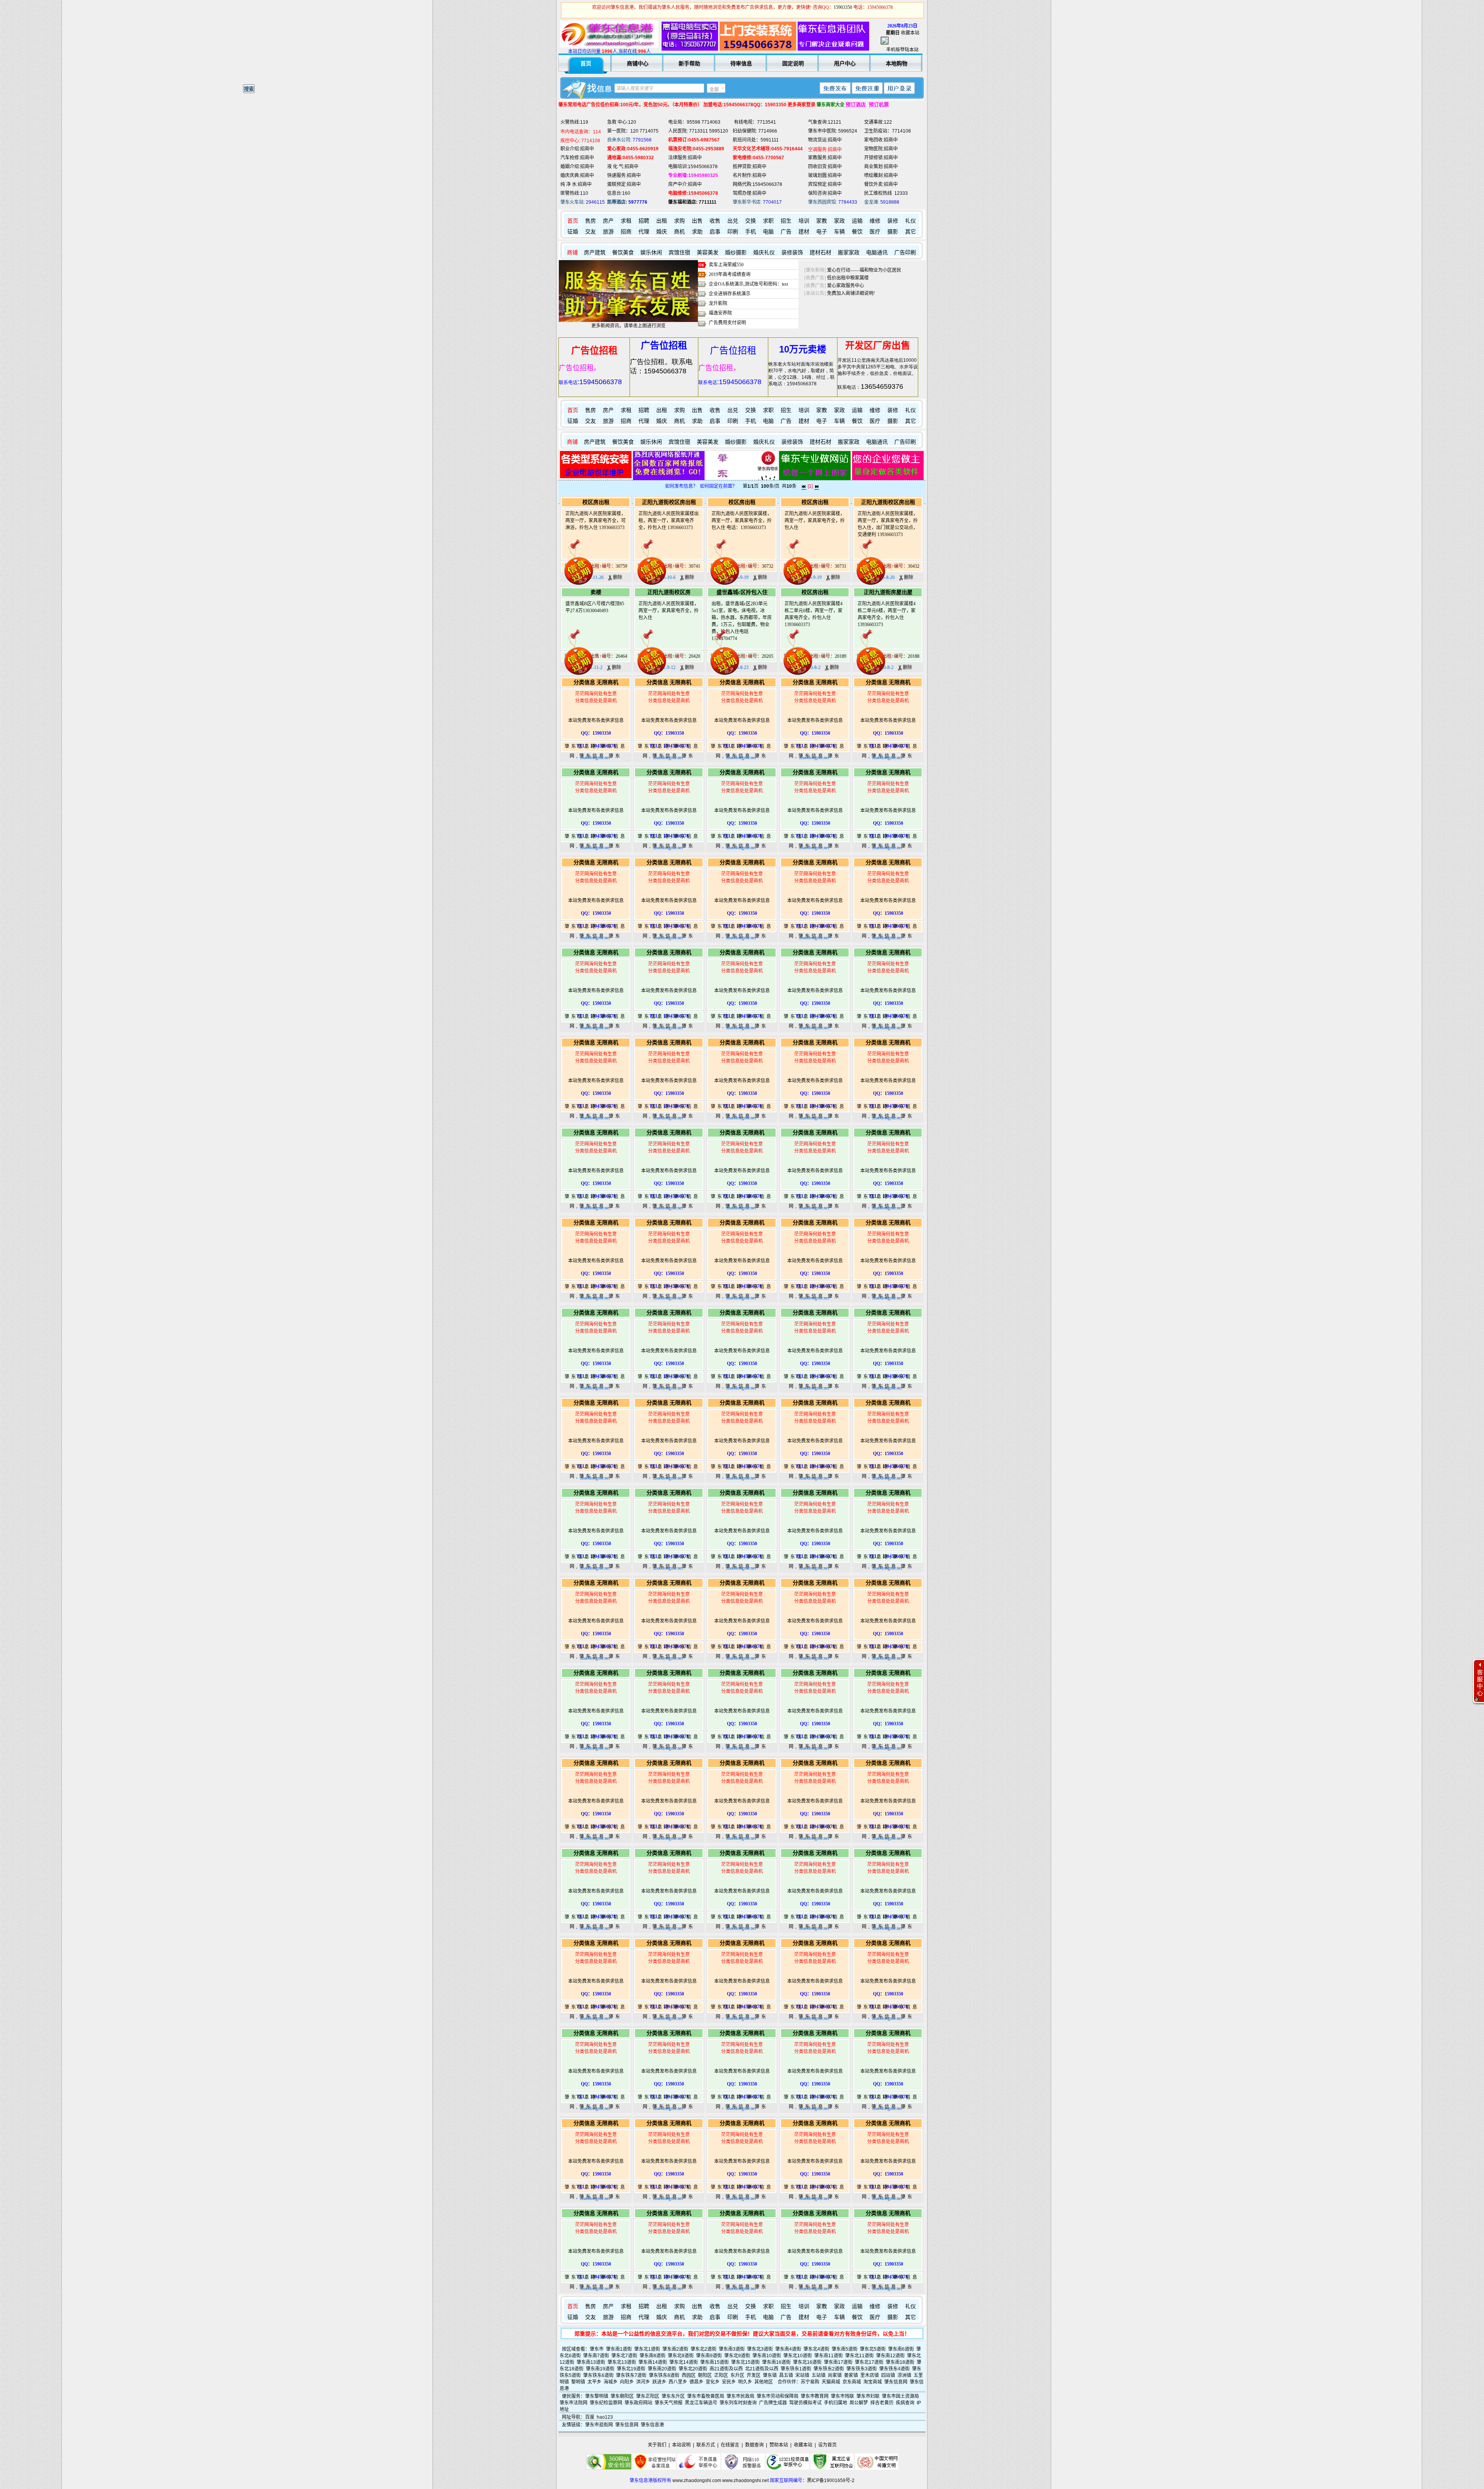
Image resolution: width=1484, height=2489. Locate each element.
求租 (626, 221)
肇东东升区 (673, 2396)
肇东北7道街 (624, 2356)
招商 (626, 232)
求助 (697, 232)
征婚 (573, 232)
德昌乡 (696, 2382)
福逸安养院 (720, 313)
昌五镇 (786, 2375)
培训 (804, 221)
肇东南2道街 (675, 2349)
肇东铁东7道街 (631, 2375)
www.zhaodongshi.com (697, 2480)
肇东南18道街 (900, 2362)
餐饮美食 (623, 253)
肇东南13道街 (591, 2362)
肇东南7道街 (596, 2356)
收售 (715, 221)
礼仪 (910, 221)
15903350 (843, 7)
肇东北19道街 (631, 2369)
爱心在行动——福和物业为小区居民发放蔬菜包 (876, 270)
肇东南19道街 (600, 2369)
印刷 (733, 232)
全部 (714, 90)
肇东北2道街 (704, 2349)
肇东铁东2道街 (829, 2369)
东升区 (737, 2375)
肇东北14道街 (684, 2362)
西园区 (689, 2375)
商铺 (572, 253)
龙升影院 (718, 303)
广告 (786, 232)
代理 (644, 232)
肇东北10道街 (798, 2356)
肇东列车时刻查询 (738, 2403)
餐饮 (857, 232)
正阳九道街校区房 (669, 592)
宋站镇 (802, 2375)
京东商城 (852, 2382)
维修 (875, 221)
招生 (786, 221)
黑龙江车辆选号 (701, 2403)
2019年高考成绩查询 (730, 274)
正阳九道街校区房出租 (669, 502)
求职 (768, 221)
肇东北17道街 (869, 2362)
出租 (662, 221)
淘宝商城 (873, 2382)
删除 (617, 577)
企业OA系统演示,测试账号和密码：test (748, 284)
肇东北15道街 (745, 2362)
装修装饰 (792, 253)
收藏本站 (910, 33)
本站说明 (681, 2445)
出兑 (733, 221)
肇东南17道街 (838, 2362)
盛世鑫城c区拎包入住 (742, 592)
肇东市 (597, 2349)
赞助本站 (779, 2445)
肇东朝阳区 (622, 2396)
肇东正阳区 (648, 2396)
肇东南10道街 (767, 2356)
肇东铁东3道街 (862, 2369)
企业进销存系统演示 (730, 294)
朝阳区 (705, 2375)
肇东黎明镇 (597, 2396)
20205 (768, 656)
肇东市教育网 (815, 2396)
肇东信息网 (896, 2382)
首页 (573, 221)
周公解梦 (859, 2403)
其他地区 (764, 2382)
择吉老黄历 (882, 2403)
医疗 (875, 232)
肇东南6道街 (901, 2349)
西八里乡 (678, 2382)
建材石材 (820, 253)
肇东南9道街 (709, 2356)
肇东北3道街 (760, 2349)
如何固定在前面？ (718, 486)
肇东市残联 (842, 2396)
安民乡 (729, 2382)
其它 (910, 232)
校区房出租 (596, 502)
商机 (679, 232)
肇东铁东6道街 (598, 2375)
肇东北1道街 (647, 2349)
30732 (768, 566)
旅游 (608, 232)
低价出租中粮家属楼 (848, 278)
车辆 (839, 232)
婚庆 (662, 232)
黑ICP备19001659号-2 (831, 2480)
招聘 (644, 221)
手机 (751, 232)
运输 (857, 221)
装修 (893, 221)
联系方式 (706, 2445)
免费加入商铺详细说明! (851, 293)
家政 (839, 221)
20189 (841, 656)
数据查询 (754, 2445)
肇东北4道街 (816, 2349)
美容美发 (708, 253)
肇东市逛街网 (599, 2425)
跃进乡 (659, 2382)
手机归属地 (836, 2403)
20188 (914, 656)
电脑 (768, 232)
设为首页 (827, 2445)
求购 (679, 221)
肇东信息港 (652, 2425)
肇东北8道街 (681, 2356)
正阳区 (721, 2375)
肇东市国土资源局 (900, 2396)
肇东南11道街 (829, 2356)
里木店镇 (870, 2375)
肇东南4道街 (788, 2349)
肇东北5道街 (873, 2349)
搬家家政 (849, 253)
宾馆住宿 (679, 253)
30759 (621, 566)
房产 (608, 221)
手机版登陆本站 (902, 50)
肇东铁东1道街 (796, 2369)
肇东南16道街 (776, 2362)
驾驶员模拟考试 (805, 2403)
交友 (591, 232)
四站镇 (888, 2375)
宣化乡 (713, 2382)
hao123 (605, 2417)
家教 (822, 221)
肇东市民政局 (740, 2396)
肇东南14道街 (653, 2362)
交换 (751, 221)
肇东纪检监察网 (606, 2403)
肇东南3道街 (732, 2349)
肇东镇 (770, 2375)
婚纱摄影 (736, 253)
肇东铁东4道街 (894, 2369)
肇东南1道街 (619, 2349)
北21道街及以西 (762, 2369)
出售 (697, 221)
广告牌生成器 (773, 2403)
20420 (694, 656)
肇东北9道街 (737, 2356)
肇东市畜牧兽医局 (706, 2396)
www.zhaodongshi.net (745, 2480)
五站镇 (819, 2375)
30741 (694, 566)
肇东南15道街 (715, 2362)
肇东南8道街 (653, 2356)
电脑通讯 (877, 253)
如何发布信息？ (681, 486)
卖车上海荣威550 (726, 265)
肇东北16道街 (807, 2362)
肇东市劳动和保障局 (778, 2396)
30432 (914, 566)
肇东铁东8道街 (664, 2375)
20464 (621, 656)
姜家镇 (851, 2375)
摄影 (893, 232)
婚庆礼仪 (764, 253)
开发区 (754, 2375)
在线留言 (730, 2445)
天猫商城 (831, 2382)
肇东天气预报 (669, 2403)
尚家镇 (835, 2375)
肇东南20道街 (662, 2369)
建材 (804, 232)
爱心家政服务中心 (846, 286)
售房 (591, 221)
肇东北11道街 (859, 2356)
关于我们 (657, 2445)
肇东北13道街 (622, 2362)
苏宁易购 (810, 2382)
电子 (822, 232)
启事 (715, 232)
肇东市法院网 (574, 2403)
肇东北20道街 (693, 2369)
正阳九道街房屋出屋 (888, 592)
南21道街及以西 (726, 2369)
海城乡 (611, 2382)
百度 (590, 2417)
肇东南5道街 (845, 2349)
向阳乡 (627, 2382)
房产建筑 (595, 253)
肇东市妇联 (868, 2396)
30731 (841, 566)
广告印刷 (905, 253)
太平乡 (594, 2382)
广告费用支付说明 (727, 323)
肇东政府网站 (638, 2403)
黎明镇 (578, 2382)
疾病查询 (905, 2403)
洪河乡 (643, 2382)
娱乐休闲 (651, 253)
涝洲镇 (904, 2375)
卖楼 (596, 592)
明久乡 (745, 2382)
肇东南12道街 (890, 2356)
